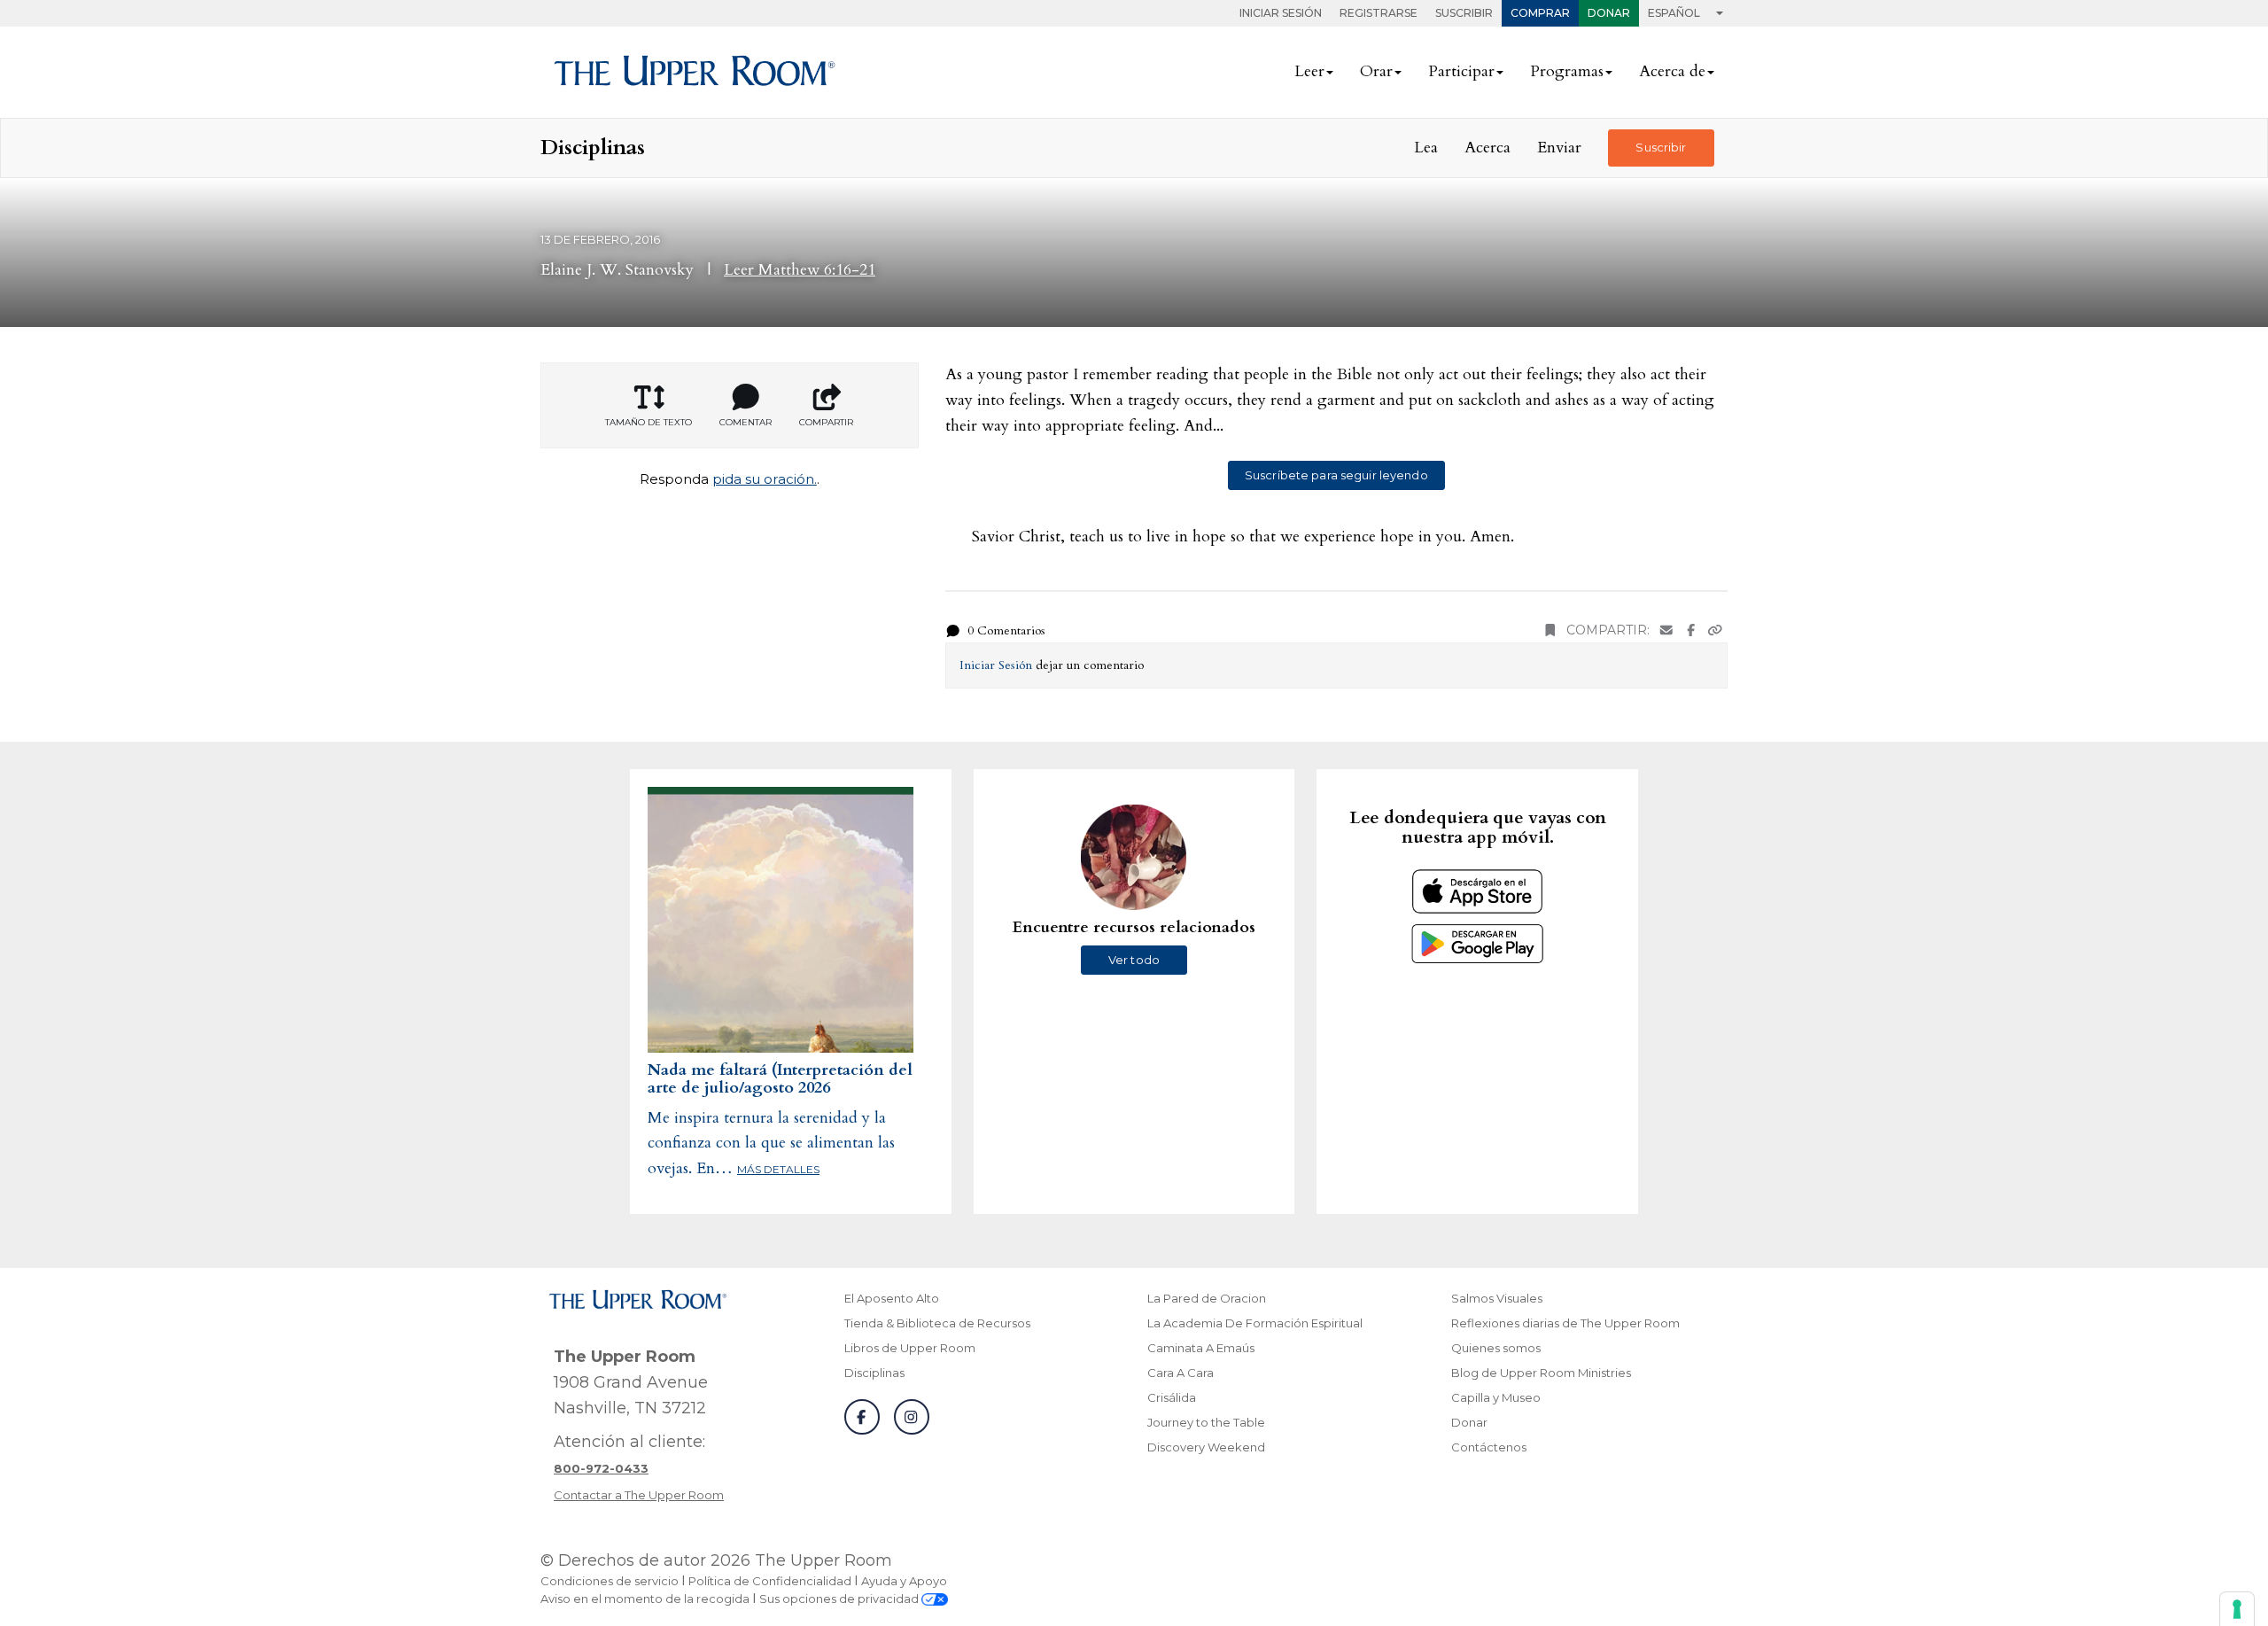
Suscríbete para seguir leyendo (1336, 475)
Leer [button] (1309, 71)
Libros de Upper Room (910, 1348)
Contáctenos (1489, 1447)
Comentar (746, 422)
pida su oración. (765, 479)
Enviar (1559, 148)
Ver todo (1134, 960)
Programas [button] (1567, 71)
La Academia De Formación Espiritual (1255, 1323)
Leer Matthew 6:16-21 (800, 270)
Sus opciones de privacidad (840, 1599)
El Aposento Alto (892, 1298)
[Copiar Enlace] (1715, 630)
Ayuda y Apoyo (904, 1581)
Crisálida (1172, 1397)
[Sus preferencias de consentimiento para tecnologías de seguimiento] (2237, 1609)
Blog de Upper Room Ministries (1541, 1373)
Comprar (1540, 13)
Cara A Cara (1181, 1373)
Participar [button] (1461, 71)
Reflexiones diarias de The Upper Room (1565, 1323)
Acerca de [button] (1672, 71)
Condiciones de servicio (610, 1581)
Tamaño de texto (649, 422)
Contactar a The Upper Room (639, 1495)
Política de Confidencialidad (770, 1581)
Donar (1609, 13)
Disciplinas (874, 1373)
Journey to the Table (1206, 1422)
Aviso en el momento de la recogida (645, 1599)
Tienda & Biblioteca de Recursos (937, 1323)
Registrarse (1379, 13)
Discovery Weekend (1206, 1447)
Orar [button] (1376, 71)
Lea (1426, 148)
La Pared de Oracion (1207, 1298)
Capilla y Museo (1496, 1397)
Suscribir (1464, 13)
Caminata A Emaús (1201, 1348)
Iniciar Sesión (1281, 13)
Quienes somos (1496, 1348)
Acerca (1487, 148)
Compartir (826, 422)
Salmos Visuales (1497, 1298)
